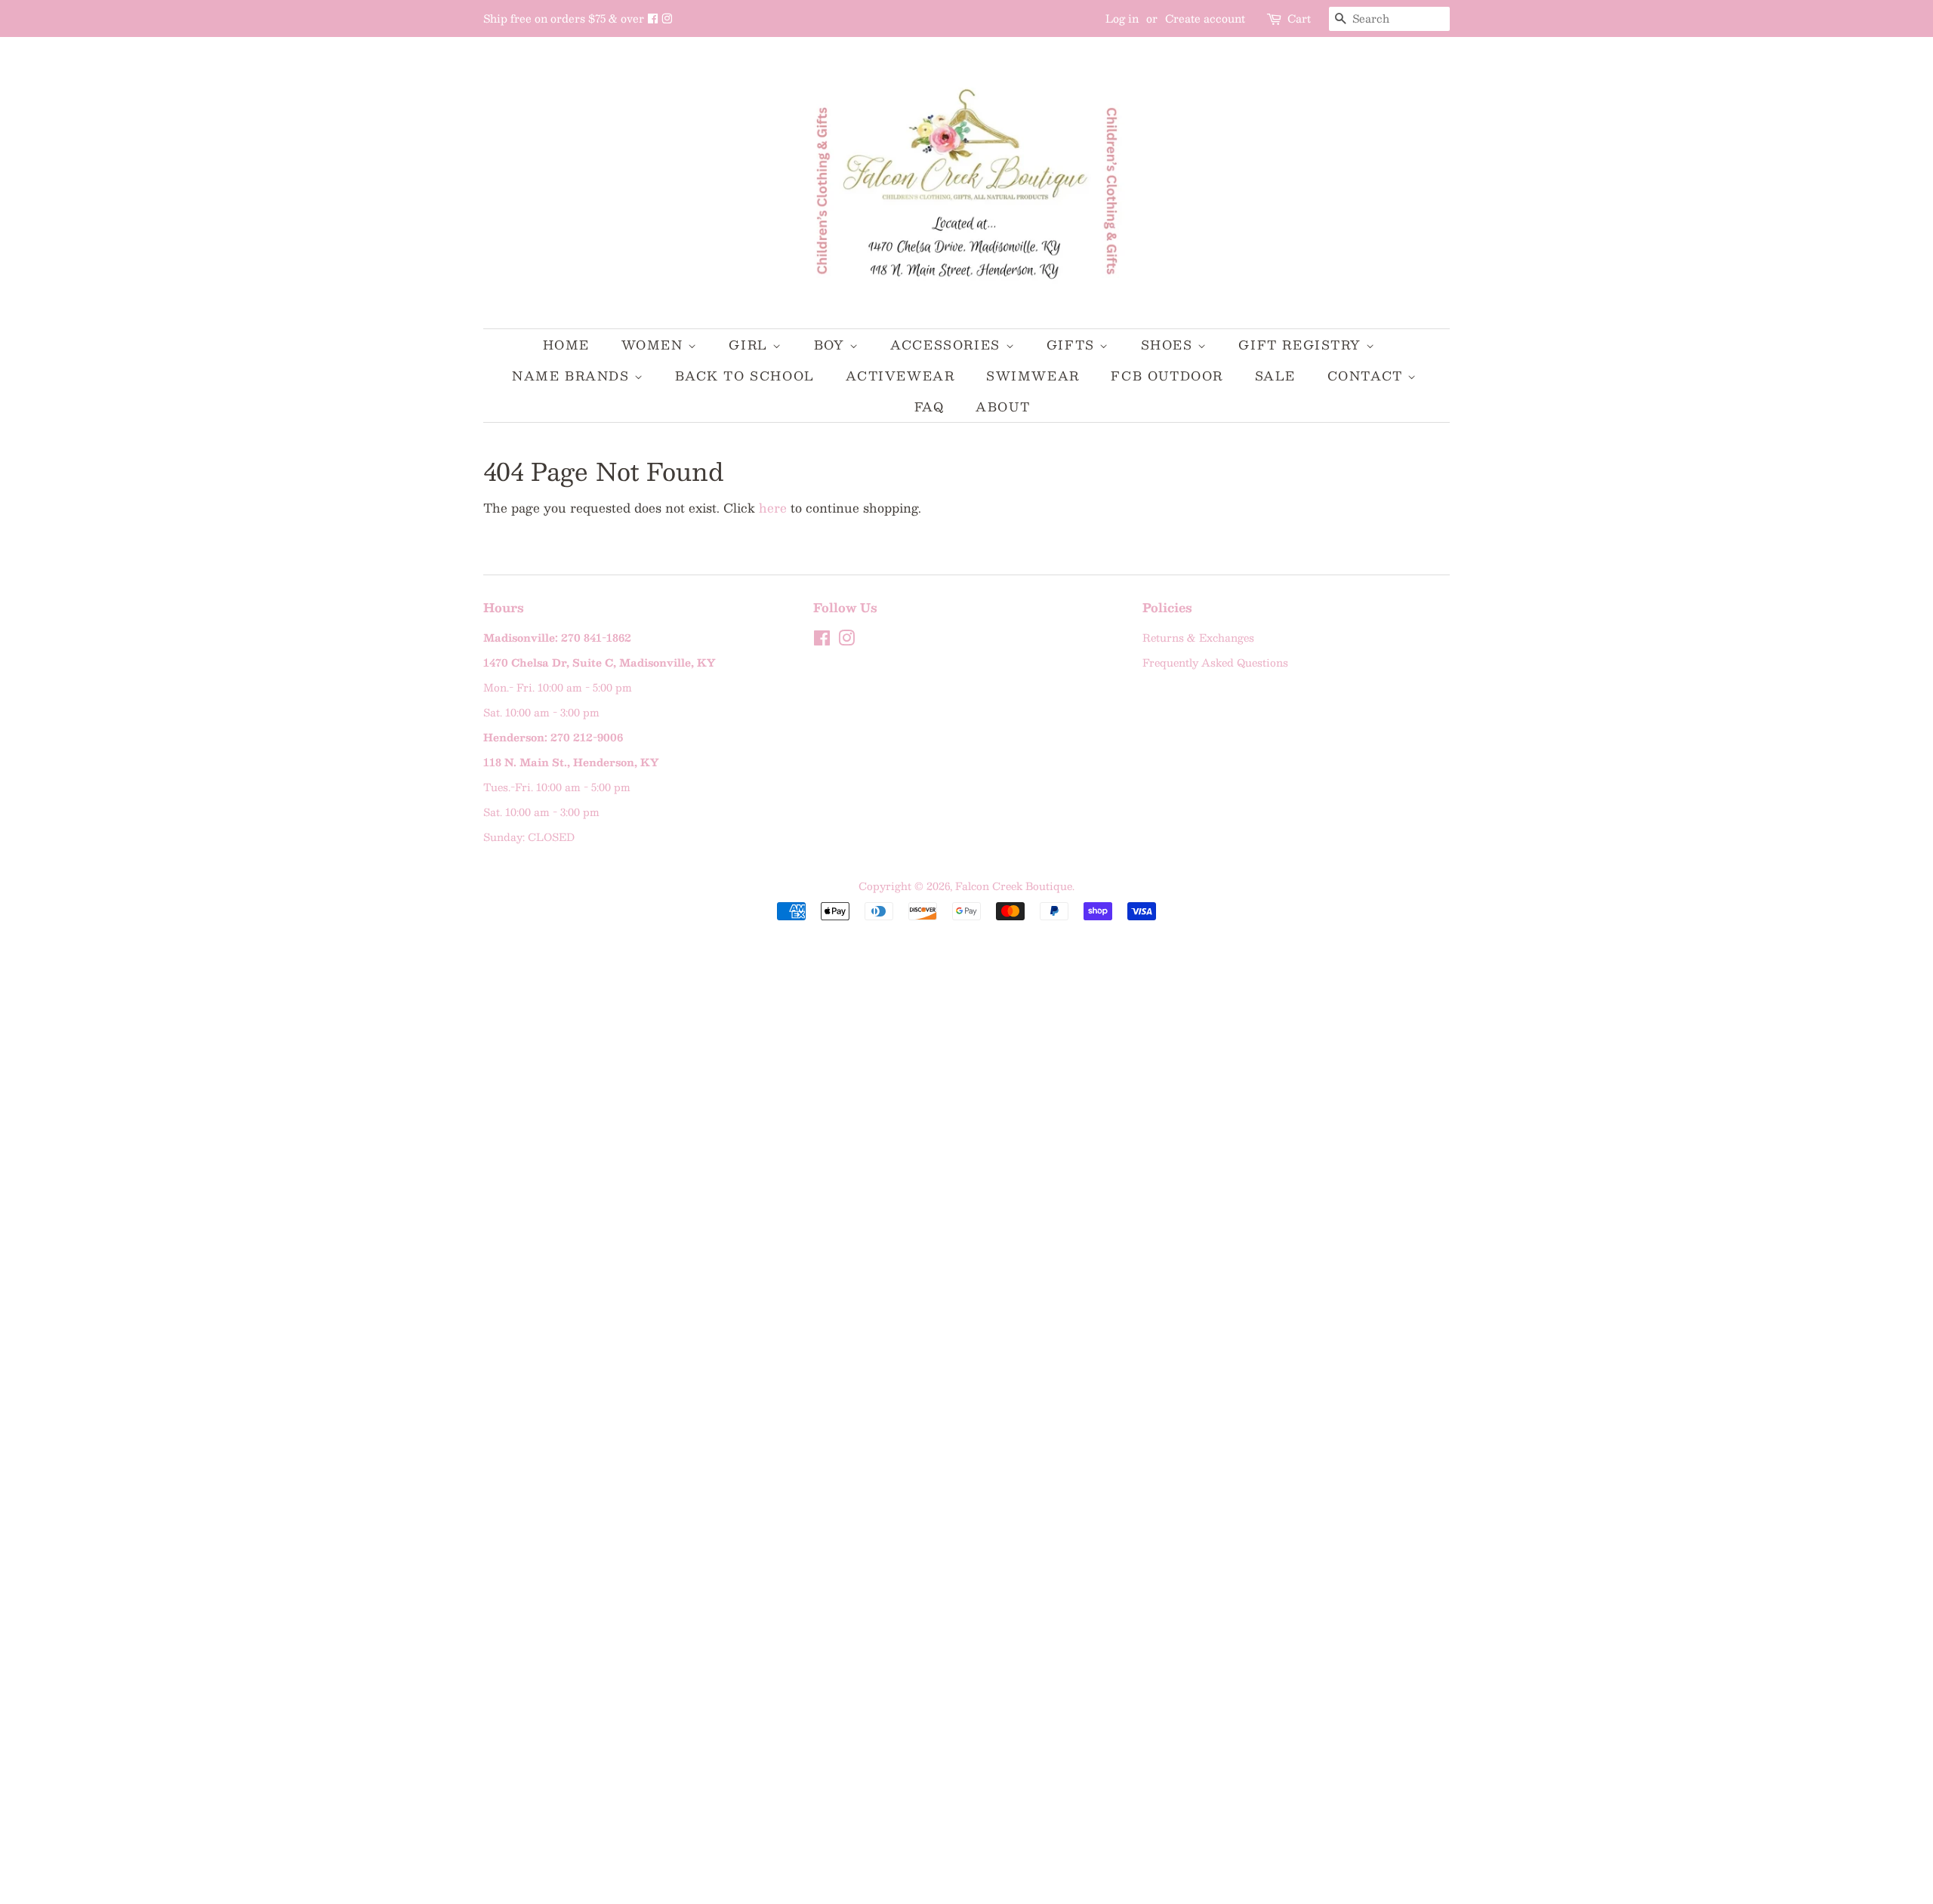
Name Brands (573, 376)
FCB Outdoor (1167, 376)
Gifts (1073, 345)
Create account (1205, 18)
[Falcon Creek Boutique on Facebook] (654, 18)
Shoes (1170, 345)
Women (655, 345)
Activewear (900, 376)
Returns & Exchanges (1198, 638)
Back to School (745, 376)
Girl (751, 345)
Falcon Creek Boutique (1014, 886)
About (1003, 407)
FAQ (930, 407)
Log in (1122, 18)
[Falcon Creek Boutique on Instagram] (667, 18)
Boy (832, 345)
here (773, 508)
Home (566, 345)
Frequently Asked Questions (1215, 662)
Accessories (948, 345)
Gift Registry (1302, 345)
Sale (1275, 376)
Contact (1368, 376)
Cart (1299, 18)
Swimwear (1033, 376)
